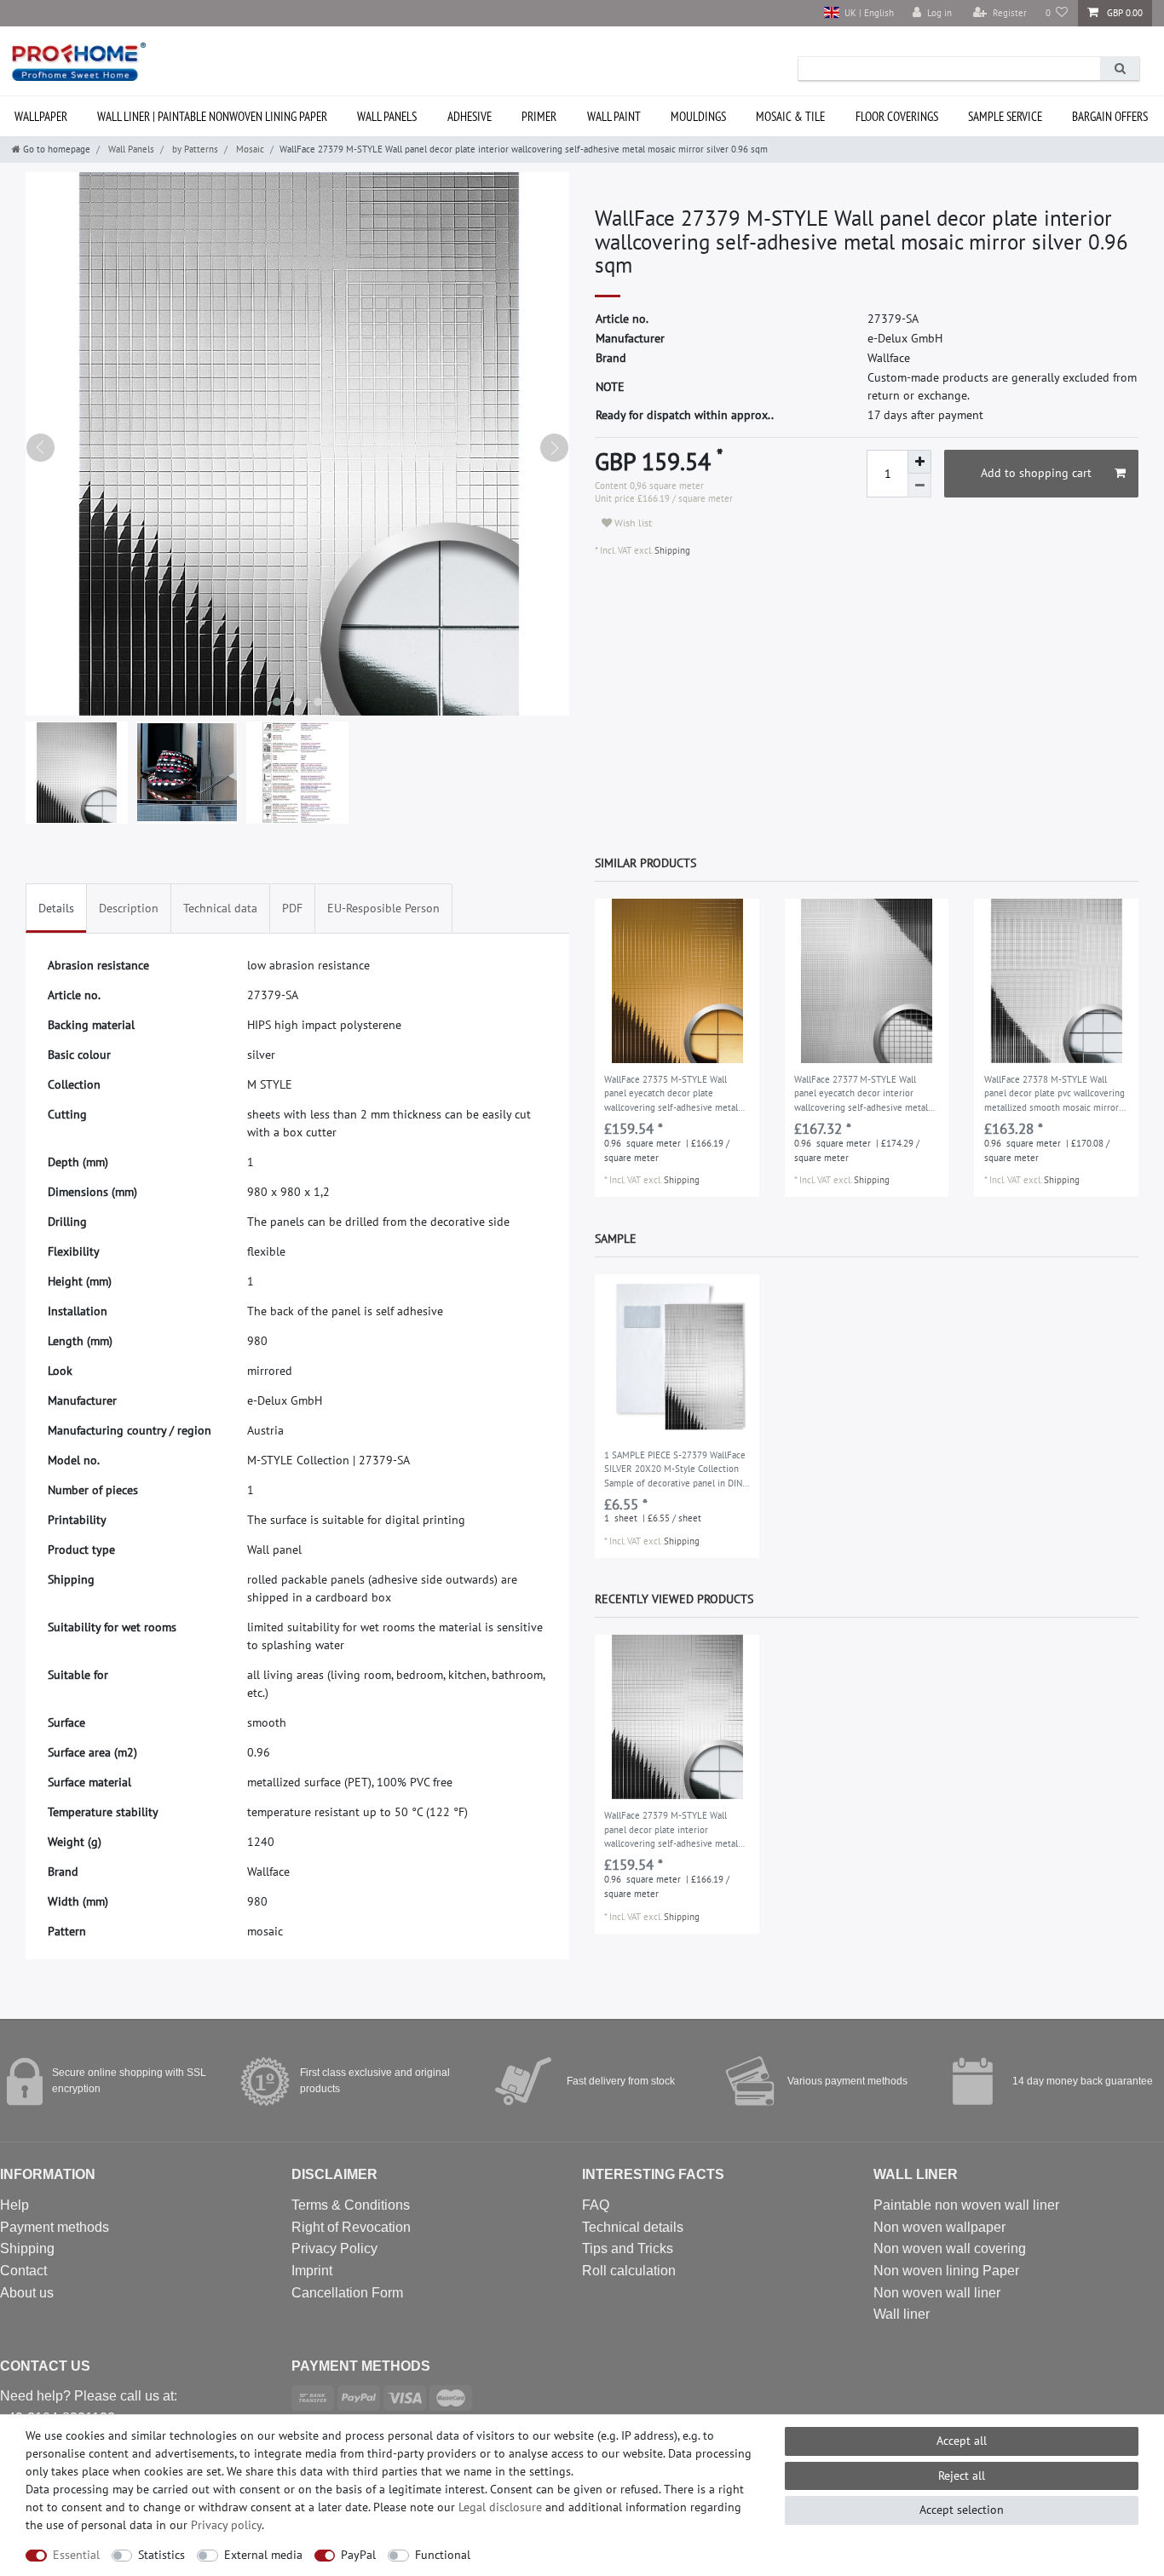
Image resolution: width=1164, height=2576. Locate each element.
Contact (23, 2271)
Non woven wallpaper (939, 2227)
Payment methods (55, 2227)
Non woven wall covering (950, 2248)
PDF (292, 908)
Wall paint (614, 116)
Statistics (161, 2555)
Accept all (962, 2441)
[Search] (1120, 69)
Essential (76, 2555)
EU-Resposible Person (383, 908)
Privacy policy (226, 2525)
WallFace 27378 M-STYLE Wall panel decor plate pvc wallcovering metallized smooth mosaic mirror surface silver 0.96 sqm (1055, 1095)
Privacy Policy (334, 2248)
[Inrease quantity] (919, 462)
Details (56, 908)
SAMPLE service (1005, 116)
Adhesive (470, 116)
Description (129, 908)
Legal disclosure (500, 2507)
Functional (443, 2555)
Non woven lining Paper (946, 2271)
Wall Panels (387, 116)
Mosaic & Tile (790, 116)
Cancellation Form (347, 2293)
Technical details (633, 2227)
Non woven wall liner (937, 2293)
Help (14, 2205)
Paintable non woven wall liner (966, 2205)
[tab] (56, 908)
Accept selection (962, 2510)
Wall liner (902, 2314)
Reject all (962, 2475)
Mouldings (698, 116)
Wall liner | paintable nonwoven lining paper (212, 116)
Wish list (632, 523)
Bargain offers (1110, 116)
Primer (539, 116)
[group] (677, 981)
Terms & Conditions (351, 2205)
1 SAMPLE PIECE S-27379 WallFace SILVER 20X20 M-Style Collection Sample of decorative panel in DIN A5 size (675, 1470)
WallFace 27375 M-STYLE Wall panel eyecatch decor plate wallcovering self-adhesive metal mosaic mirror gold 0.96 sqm (671, 1095)
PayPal (358, 2555)
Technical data (220, 908)
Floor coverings (897, 116)
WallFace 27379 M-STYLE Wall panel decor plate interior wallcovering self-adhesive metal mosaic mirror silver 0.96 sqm (671, 1831)
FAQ (596, 2205)
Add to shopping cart (1036, 473)
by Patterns (194, 149)
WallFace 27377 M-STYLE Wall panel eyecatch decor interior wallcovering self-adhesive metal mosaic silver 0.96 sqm (861, 1095)
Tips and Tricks (628, 2248)
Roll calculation (629, 2271)
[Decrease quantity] (919, 486)
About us (27, 2293)
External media (263, 2555)
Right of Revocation (351, 2227)
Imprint (312, 2271)
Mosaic (249, 149)
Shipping (671, 550)
